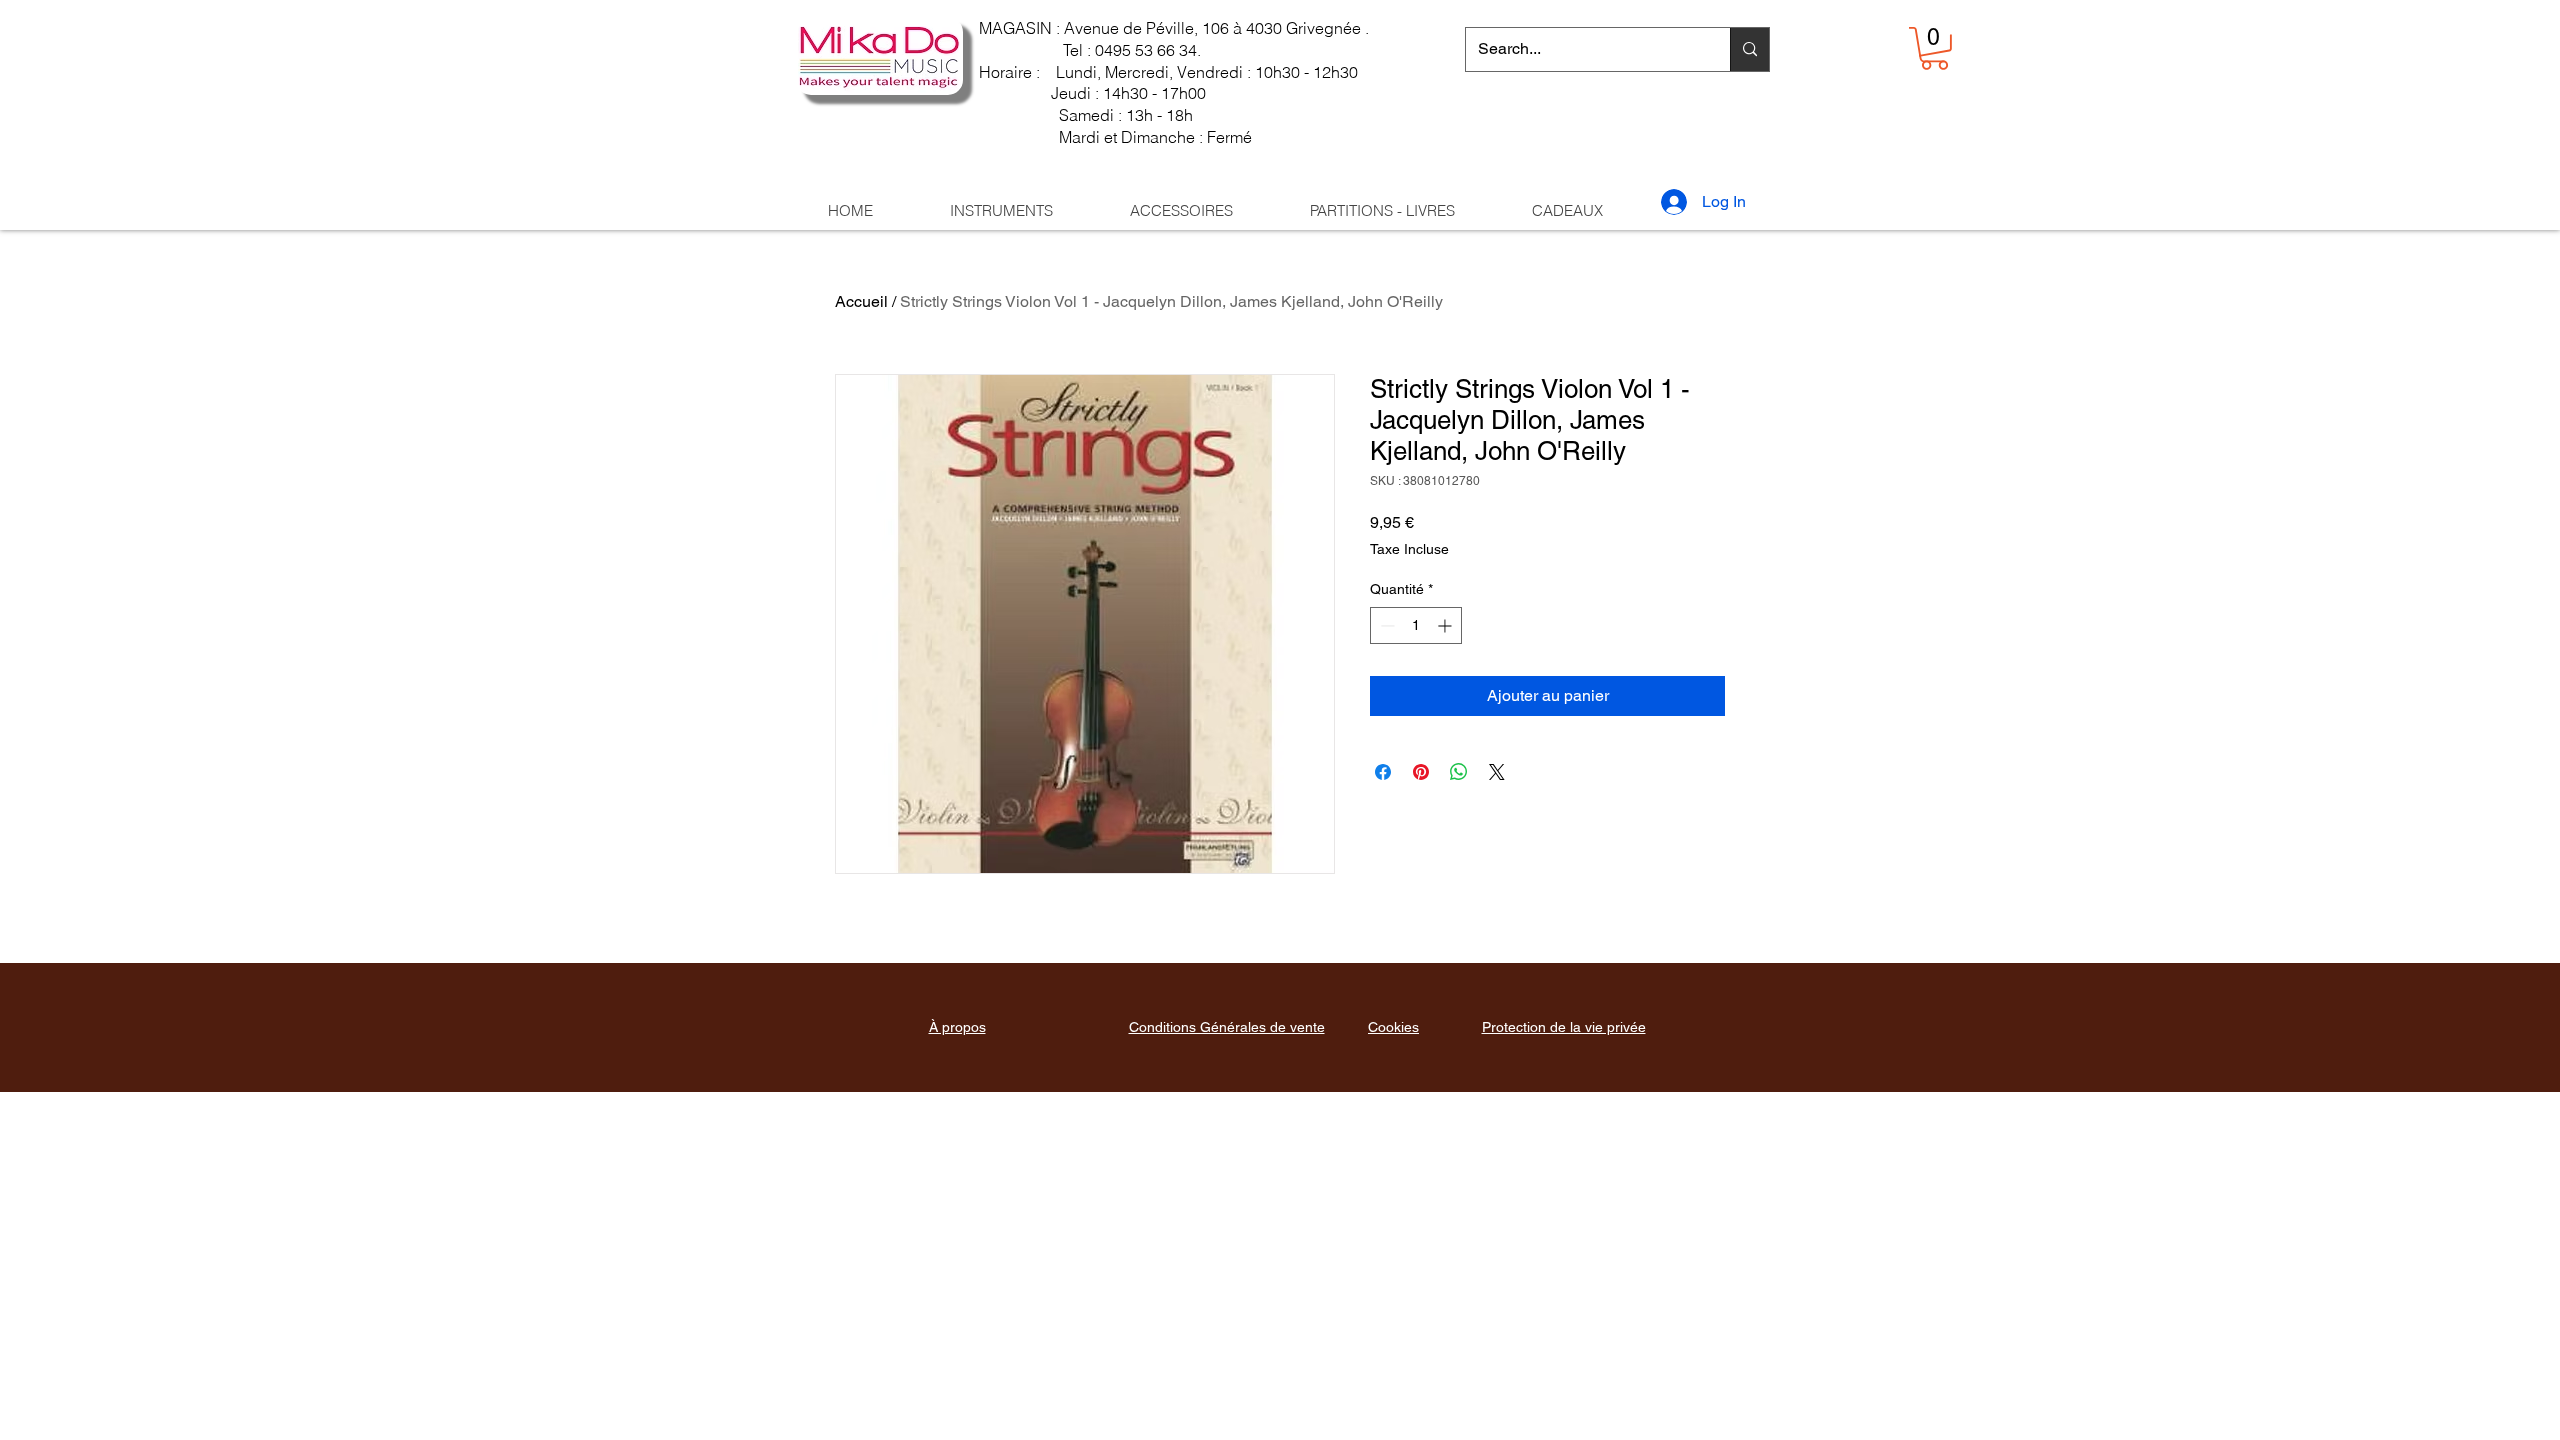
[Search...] (1749, 49)
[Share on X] (1497, 772)
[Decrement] (1385, 625)
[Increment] (1446, 625)
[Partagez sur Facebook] (1383, 772)
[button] (1934, 48)
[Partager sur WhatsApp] (1459, 772)
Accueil (861, 301)
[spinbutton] (1416, 625)
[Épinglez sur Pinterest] (1421, 772)
